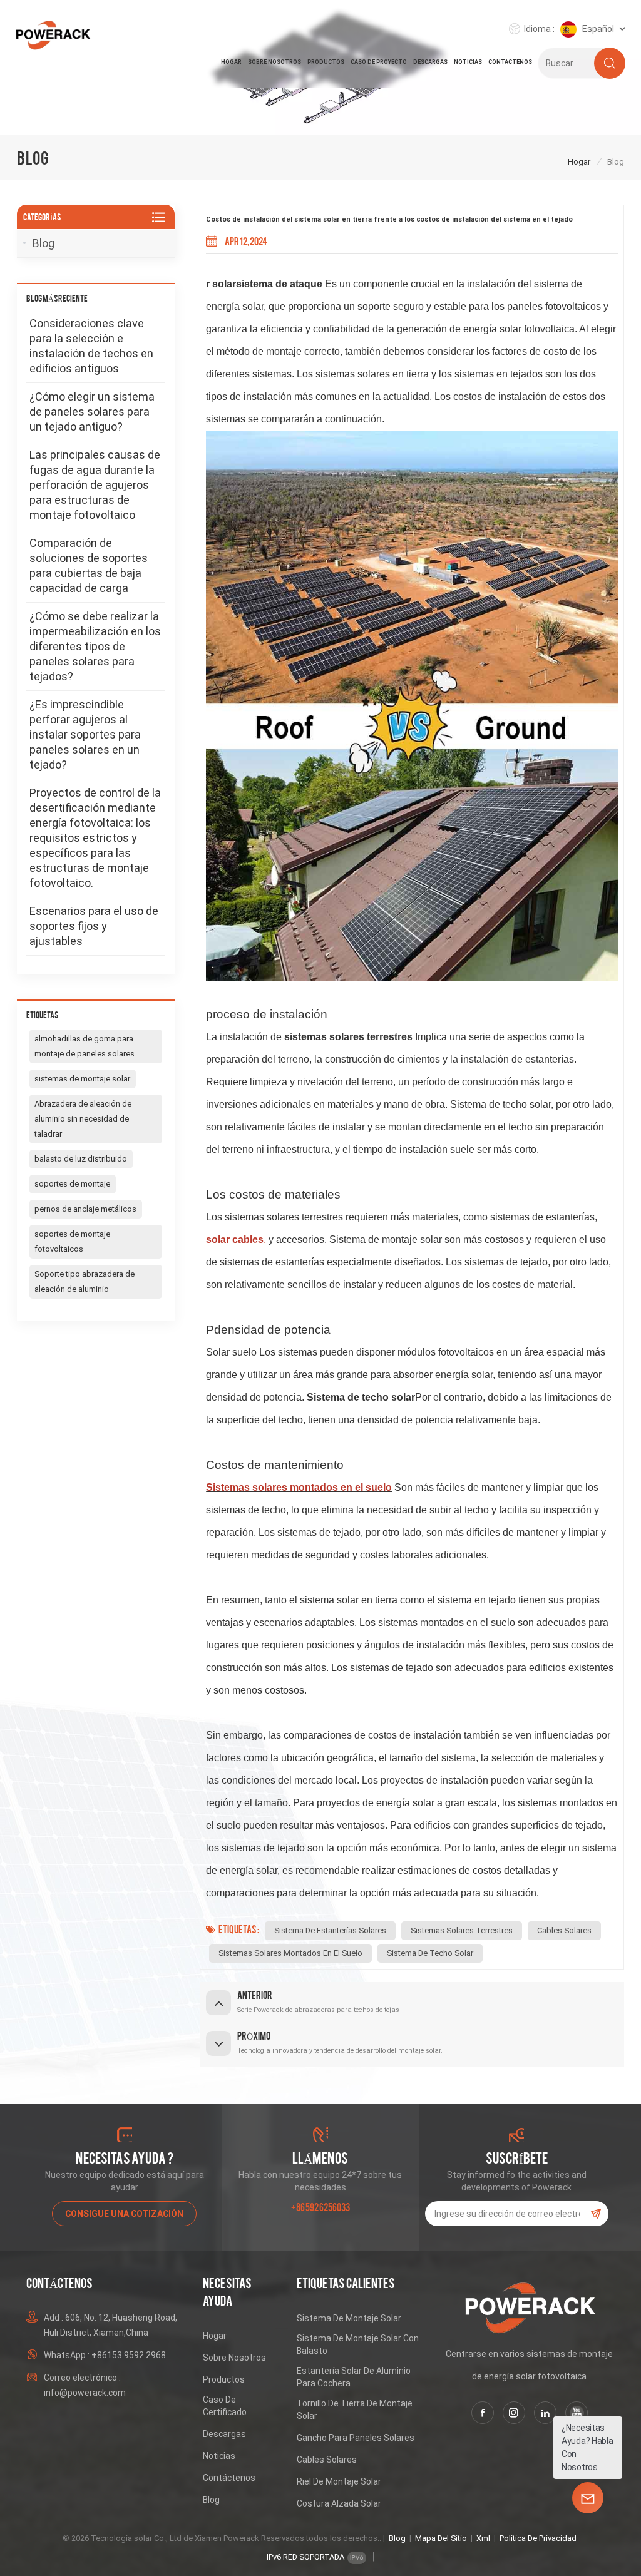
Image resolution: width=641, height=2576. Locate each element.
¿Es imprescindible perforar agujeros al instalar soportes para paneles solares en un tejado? (85, 734)
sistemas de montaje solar (82, 1079)
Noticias (468, 62)
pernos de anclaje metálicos (85, 1209)
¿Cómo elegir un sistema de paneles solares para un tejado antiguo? (92, 411)
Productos (326, 62)
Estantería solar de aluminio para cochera (354, 2377)
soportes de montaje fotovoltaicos (72, 1241)
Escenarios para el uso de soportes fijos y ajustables (94, 926)
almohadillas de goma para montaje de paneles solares (85, 1046)
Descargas (430, 62)
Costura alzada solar (339, 2503)
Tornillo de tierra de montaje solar (355, 2410)
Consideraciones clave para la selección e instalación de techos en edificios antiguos (91, 346)
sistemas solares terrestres (462, 1930)
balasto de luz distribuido (81, 1159)
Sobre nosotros (274, 62)
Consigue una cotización (124, 2214)
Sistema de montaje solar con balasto (358, 2344)
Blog (44, 243)
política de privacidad (538, 2538)
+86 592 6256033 (320, 2206)
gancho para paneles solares (356, 2438)
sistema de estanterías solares (330, 1930)
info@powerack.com (85, 2393)
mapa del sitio (441, 2538)
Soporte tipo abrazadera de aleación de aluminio (85, 1281)
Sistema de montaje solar (349, 2318)
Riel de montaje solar (339, 2481)
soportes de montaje (72, 1184)
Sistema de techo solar (430, 1953)
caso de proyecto (379, 62)
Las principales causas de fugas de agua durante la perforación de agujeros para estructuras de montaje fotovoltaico (95, 485)
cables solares (564, 1930)
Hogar (231, 62)
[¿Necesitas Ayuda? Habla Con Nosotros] (588, 2498)
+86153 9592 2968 (129, 2355)
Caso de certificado (225, 2406)
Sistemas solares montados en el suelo (290, 1953)
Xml (483, 2538)
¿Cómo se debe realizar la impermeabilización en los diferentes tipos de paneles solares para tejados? (95, 646)
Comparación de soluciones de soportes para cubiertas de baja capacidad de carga (89, 565)
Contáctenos (510, 62)
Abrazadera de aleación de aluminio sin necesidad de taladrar (83, 1119)
